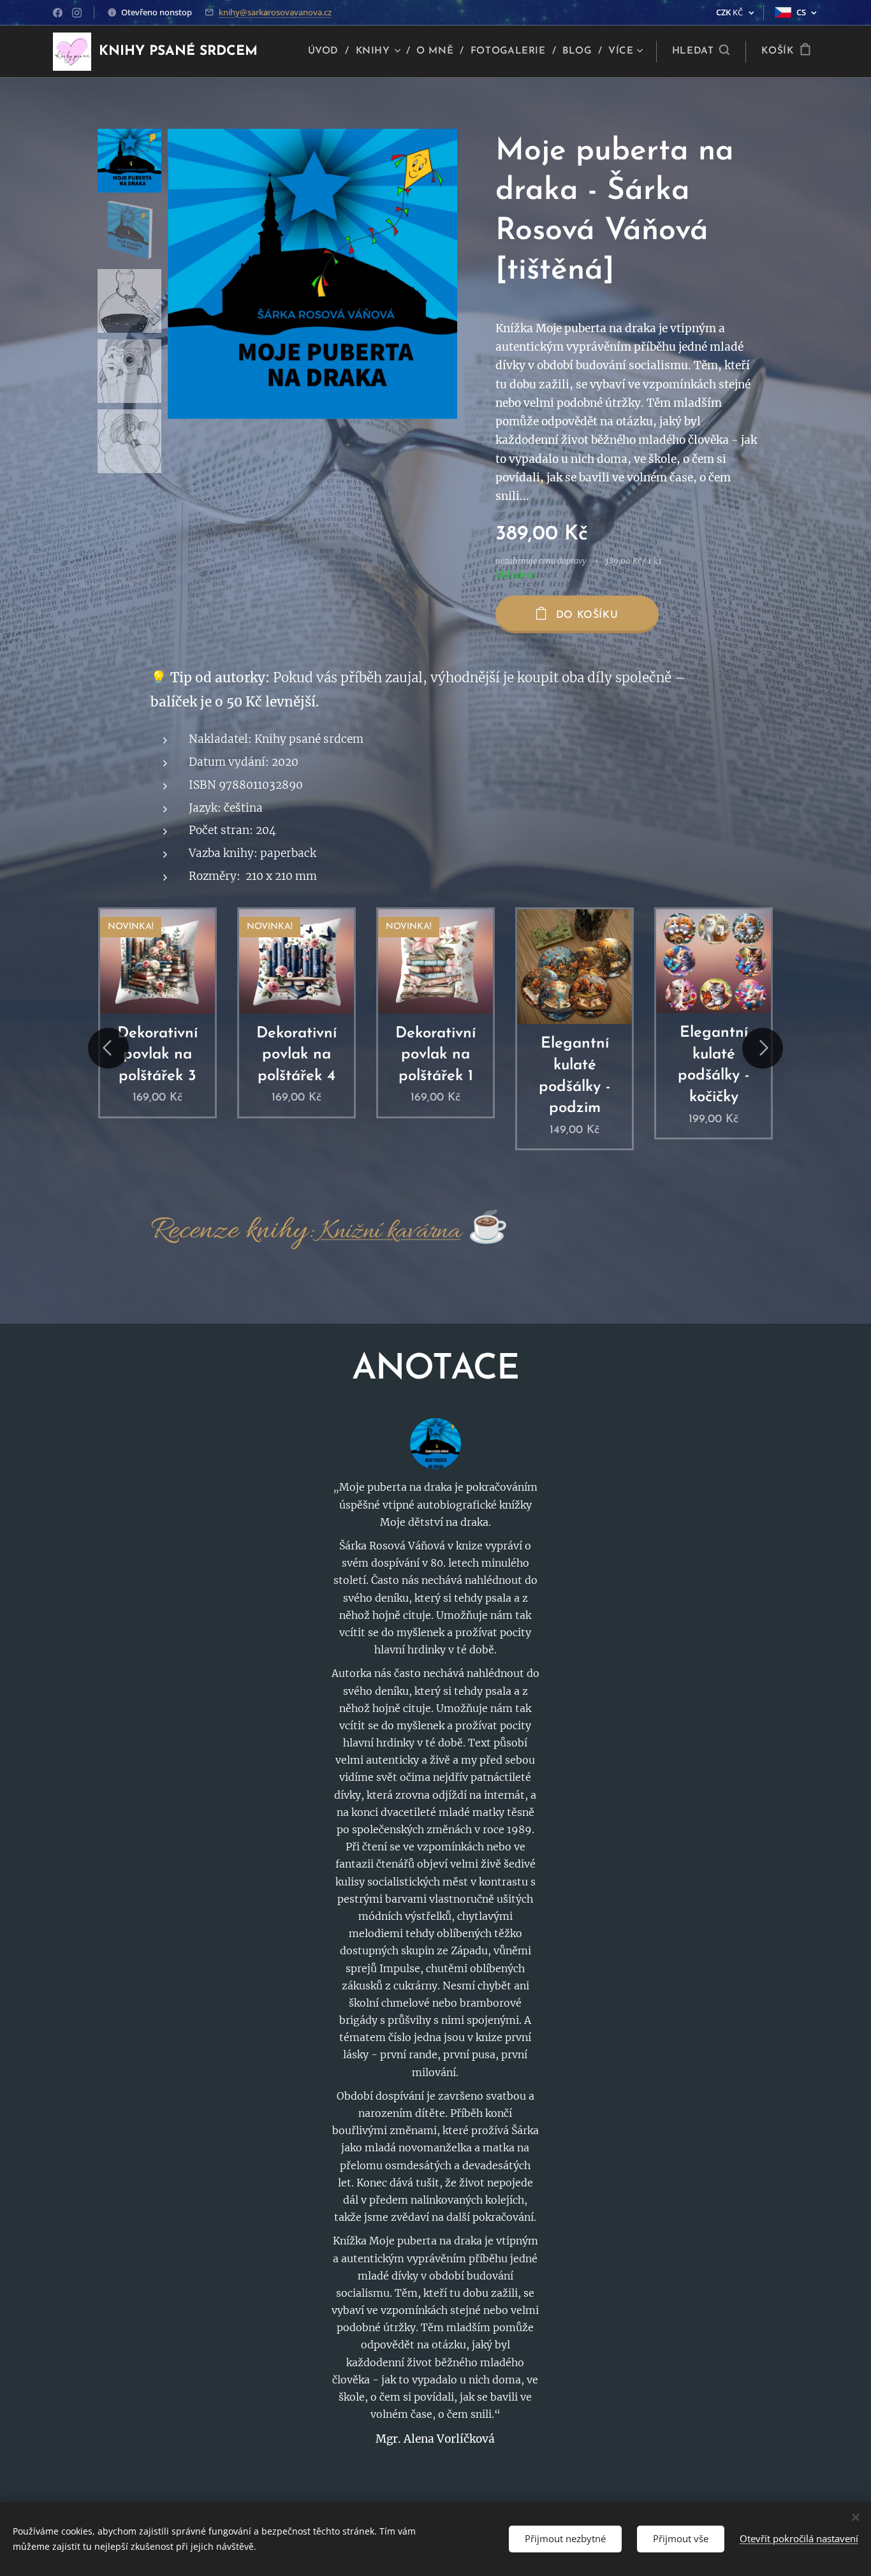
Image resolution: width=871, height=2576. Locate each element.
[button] (701, 52)
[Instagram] (77, 13)
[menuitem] (327, 52)
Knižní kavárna (390, 1232)
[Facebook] (58, 13)
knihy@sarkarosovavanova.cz (275, 12)
